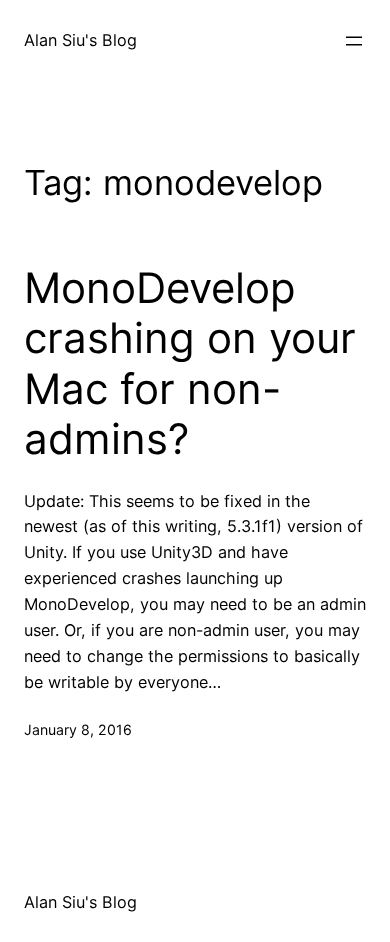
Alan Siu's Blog (80, 40)
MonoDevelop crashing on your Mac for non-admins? (190, 363)
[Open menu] (354, 41)
